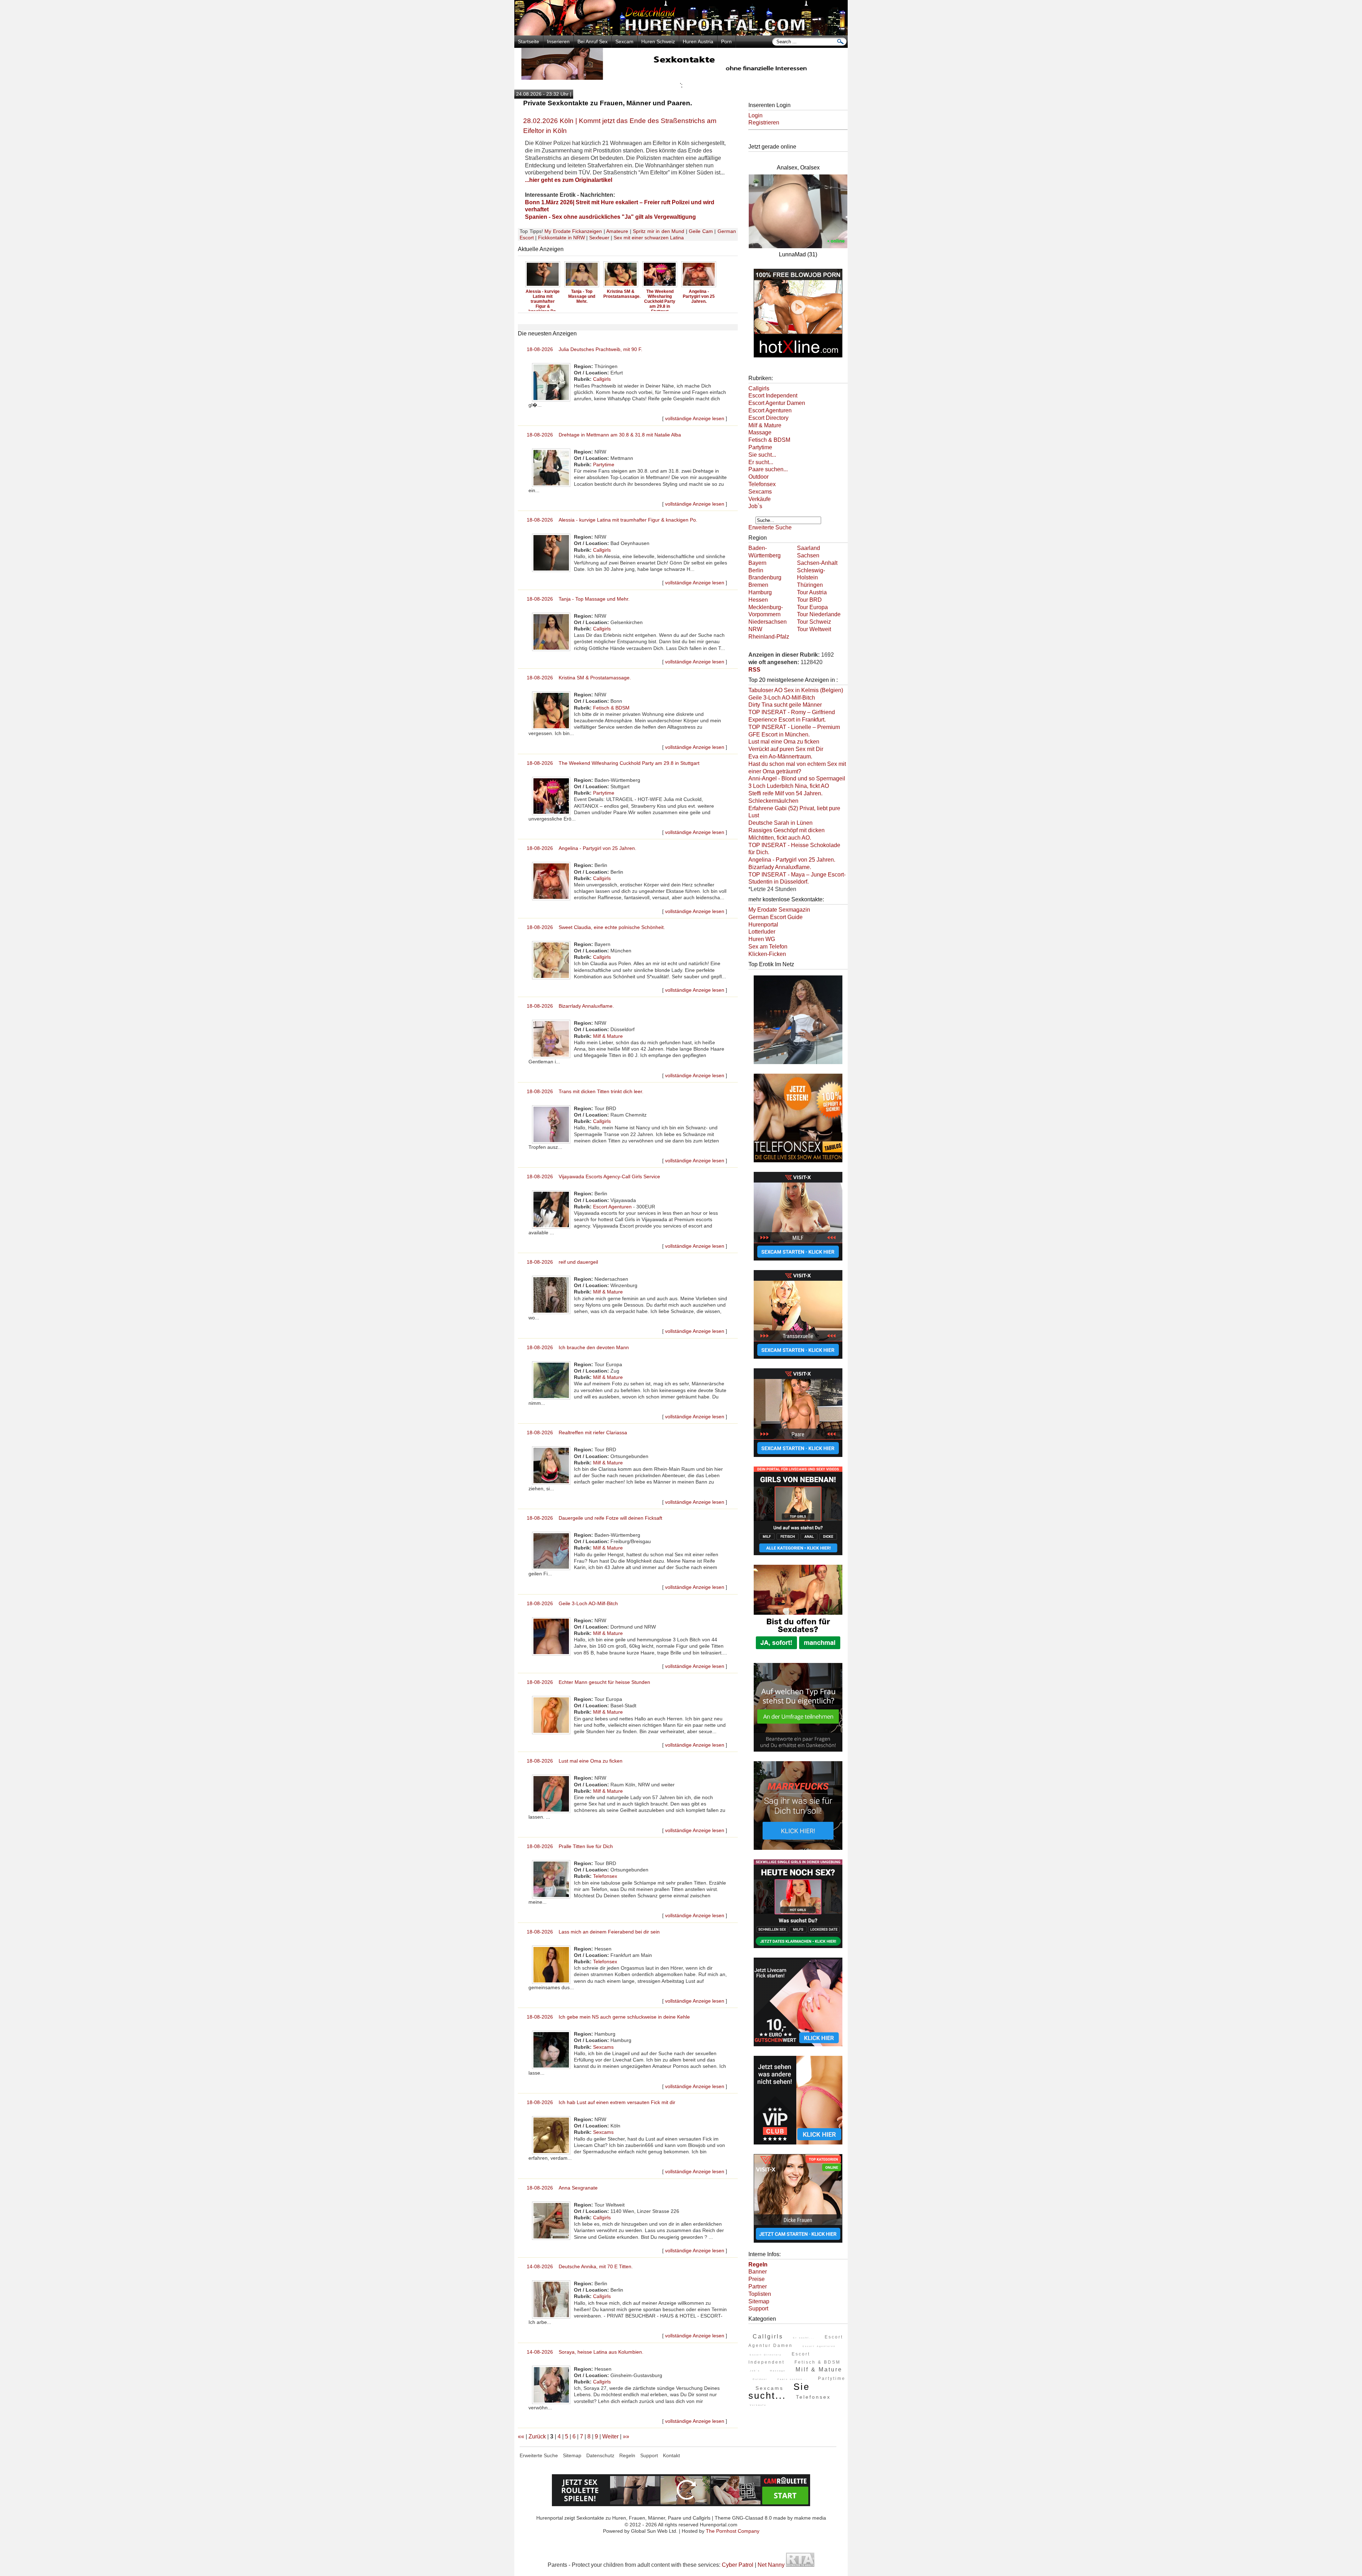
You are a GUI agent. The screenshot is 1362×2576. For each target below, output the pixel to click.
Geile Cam (701, 231)
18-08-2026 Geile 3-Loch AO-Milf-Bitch (572, 1603)
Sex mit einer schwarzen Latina (649, 238)
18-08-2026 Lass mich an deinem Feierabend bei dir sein (593, 1932)
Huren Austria (698, 41)
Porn (726, 41)
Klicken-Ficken (767, 954)
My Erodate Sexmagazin (779, 910)
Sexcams (603, 2047)
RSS (754, 670)
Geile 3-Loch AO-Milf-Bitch (782, 698)
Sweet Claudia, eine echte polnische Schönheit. (660, 299)
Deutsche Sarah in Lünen (780, 823)
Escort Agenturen (612, 1207)
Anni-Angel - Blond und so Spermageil (797, 778)
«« (521, 2436)
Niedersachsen (768, 622)
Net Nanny (771, 2565)
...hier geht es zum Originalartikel (569, 180)
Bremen (758, 585)
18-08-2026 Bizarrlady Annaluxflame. (570, 1006)
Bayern (757, 563)
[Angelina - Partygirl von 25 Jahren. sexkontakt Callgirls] (621, 286)
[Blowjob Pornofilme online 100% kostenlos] (798, 358)
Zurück (537, 2436)
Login (755, 115)
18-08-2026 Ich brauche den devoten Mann (578, 1347)
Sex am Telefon (768, 947)
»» (626, 2436)
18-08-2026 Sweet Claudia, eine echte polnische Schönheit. (596, 927)
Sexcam (624, 41)
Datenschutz (600, 2455)
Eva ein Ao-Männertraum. (780, 756)
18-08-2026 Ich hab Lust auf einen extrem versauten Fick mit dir (601, 2102)
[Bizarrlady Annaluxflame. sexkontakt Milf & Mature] (699, 286)
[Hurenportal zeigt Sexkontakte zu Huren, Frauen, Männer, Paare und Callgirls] (681, 34)
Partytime (604, 464)
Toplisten (760, 2294)
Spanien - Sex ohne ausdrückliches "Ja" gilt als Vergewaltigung (610, 217)
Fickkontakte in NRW (561, 238)
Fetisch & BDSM (611, 708)
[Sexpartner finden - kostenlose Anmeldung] (681, 78)
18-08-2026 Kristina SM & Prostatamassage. (579, 678)
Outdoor (758, 477)
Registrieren (764, 123)
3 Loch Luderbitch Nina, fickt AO (789, 786)
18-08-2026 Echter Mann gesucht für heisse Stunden (588, 1682)
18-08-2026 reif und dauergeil (562, 1262)
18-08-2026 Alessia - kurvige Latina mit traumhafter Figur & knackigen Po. (612, 520)
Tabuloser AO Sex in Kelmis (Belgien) (796, 690)
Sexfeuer (599, 238)
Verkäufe (760, 499)
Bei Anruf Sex (593, 41)
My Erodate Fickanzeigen (573, 231)
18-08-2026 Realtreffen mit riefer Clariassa (577, 1432)
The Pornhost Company (733, 2531)
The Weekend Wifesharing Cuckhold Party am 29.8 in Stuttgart (582, 301)
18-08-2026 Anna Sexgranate (562, 2188)
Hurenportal (763, 925)
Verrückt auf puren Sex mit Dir (786, 749)
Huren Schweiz (658, 41)
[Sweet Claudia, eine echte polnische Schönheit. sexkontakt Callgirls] (660, 286)
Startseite (528, 41)
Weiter (610, 2436)
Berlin (756, 570)
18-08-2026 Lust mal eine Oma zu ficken (575, 1761)
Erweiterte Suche (770, 527)
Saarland (809, 548)
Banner (758, 2272)
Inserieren (558, 41)
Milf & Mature (608, 1036)
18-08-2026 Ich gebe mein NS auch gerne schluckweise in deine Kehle (608, 2017)
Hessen (758, 600)
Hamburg (760, 592)
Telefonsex (605, 1876)
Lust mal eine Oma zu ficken (784, 742)
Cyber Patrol (738, 2565)
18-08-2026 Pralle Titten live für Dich (570, 1846)
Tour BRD (809, 600)
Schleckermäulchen (773, 801)
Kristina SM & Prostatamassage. (544, 294)
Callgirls (602, 379)
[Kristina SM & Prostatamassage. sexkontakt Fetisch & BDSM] (543, 286)
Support (758, 2308)
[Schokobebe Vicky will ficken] (798, 1065)
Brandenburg (765, 577)
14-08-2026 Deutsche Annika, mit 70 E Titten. (580, 2266)
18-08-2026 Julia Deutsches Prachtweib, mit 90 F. (585, 349)
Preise (757, 2279)
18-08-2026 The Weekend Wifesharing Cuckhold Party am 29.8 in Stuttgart (613, 763)
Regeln (627, 2455)
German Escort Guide (776, 917)
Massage (760, 432)
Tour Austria (812, 592)
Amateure (617, 231)
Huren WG (762, 939)
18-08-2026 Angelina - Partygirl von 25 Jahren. (582, 848)
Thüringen (810, 585)
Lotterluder (762, 932)
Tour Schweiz (814, 622)
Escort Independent (773, 396)
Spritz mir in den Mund (658, 231)
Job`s (755, 506)
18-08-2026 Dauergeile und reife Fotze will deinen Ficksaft (594, 1518)
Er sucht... (761, 462)
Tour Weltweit (814, 629)
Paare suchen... (768, 469)
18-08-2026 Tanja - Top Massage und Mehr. (578, 599)
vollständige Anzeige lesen (695, 418)
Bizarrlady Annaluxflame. (699, 294)
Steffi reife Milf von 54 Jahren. (785, 793)
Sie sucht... (762, 455)
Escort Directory (768, 418)
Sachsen (808, 555)
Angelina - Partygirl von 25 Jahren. (621, 296)
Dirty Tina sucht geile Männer (785, 705)
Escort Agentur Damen (777, 403)
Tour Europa (812, 607)
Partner (758, 2286)
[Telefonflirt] (798, 1163)
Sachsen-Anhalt (817, 563)
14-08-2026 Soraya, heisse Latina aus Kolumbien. (585, 2352)
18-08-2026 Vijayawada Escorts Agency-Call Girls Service (593, 1176)
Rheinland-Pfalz (769, 637)
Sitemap (759, 2301)
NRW (755, 629)
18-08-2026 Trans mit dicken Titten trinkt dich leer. (585, 1091)
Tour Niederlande (819, 614)
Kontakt (671, 2455)
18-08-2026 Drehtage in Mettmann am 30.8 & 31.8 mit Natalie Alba (604, 435)
